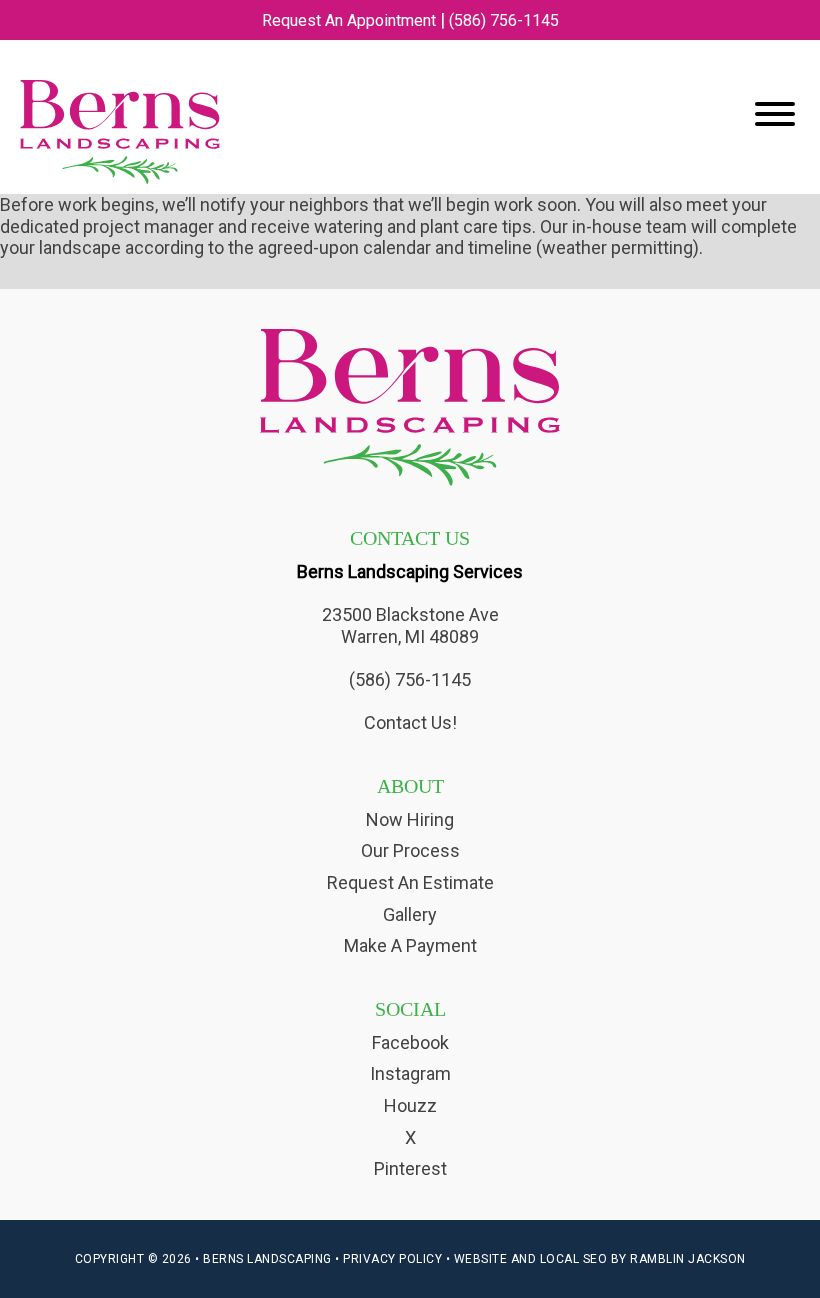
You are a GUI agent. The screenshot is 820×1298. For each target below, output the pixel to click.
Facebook (410, 1042)
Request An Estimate (410, 882)
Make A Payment (410, 945)
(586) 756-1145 (504, 20)
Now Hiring (410, 819)
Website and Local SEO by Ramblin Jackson (600, 1259)
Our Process (410, 850)
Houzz (410, 1105)
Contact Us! (410, 722)
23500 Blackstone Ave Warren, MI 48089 (410, 625)
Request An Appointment (349, 20)
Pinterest (410, 1168)
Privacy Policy (392, 1259)
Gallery (410, 914)
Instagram (410, 1073)
